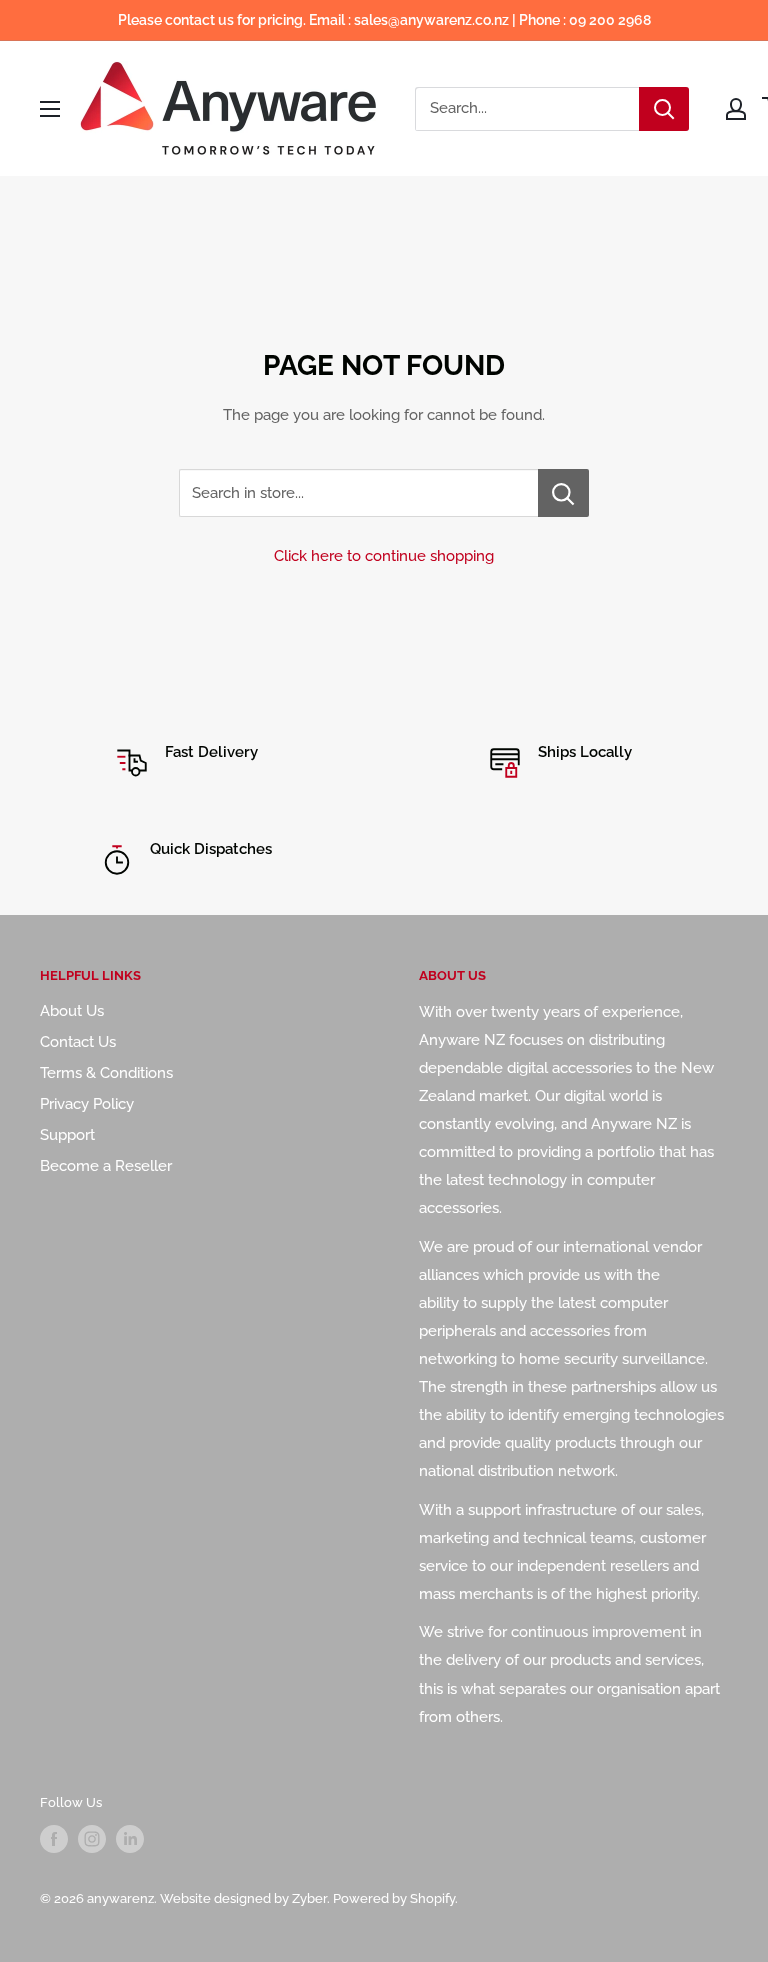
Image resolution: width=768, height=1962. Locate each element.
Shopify (432, 1898)
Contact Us (78, 1042)
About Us (72, 1011)
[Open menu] (50, 109)
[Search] (664, 109)
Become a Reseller (106, 1166)
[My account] (736, 109)
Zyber (309, 1898)
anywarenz (120, 1898)
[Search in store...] (563, 493)
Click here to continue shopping (384, 556)
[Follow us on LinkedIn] (130, 1839)
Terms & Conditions (106, 1073)
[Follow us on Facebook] (54, 1839)
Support (67, 1135)
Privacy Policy (87, 1104)
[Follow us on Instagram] (92, 1839)
